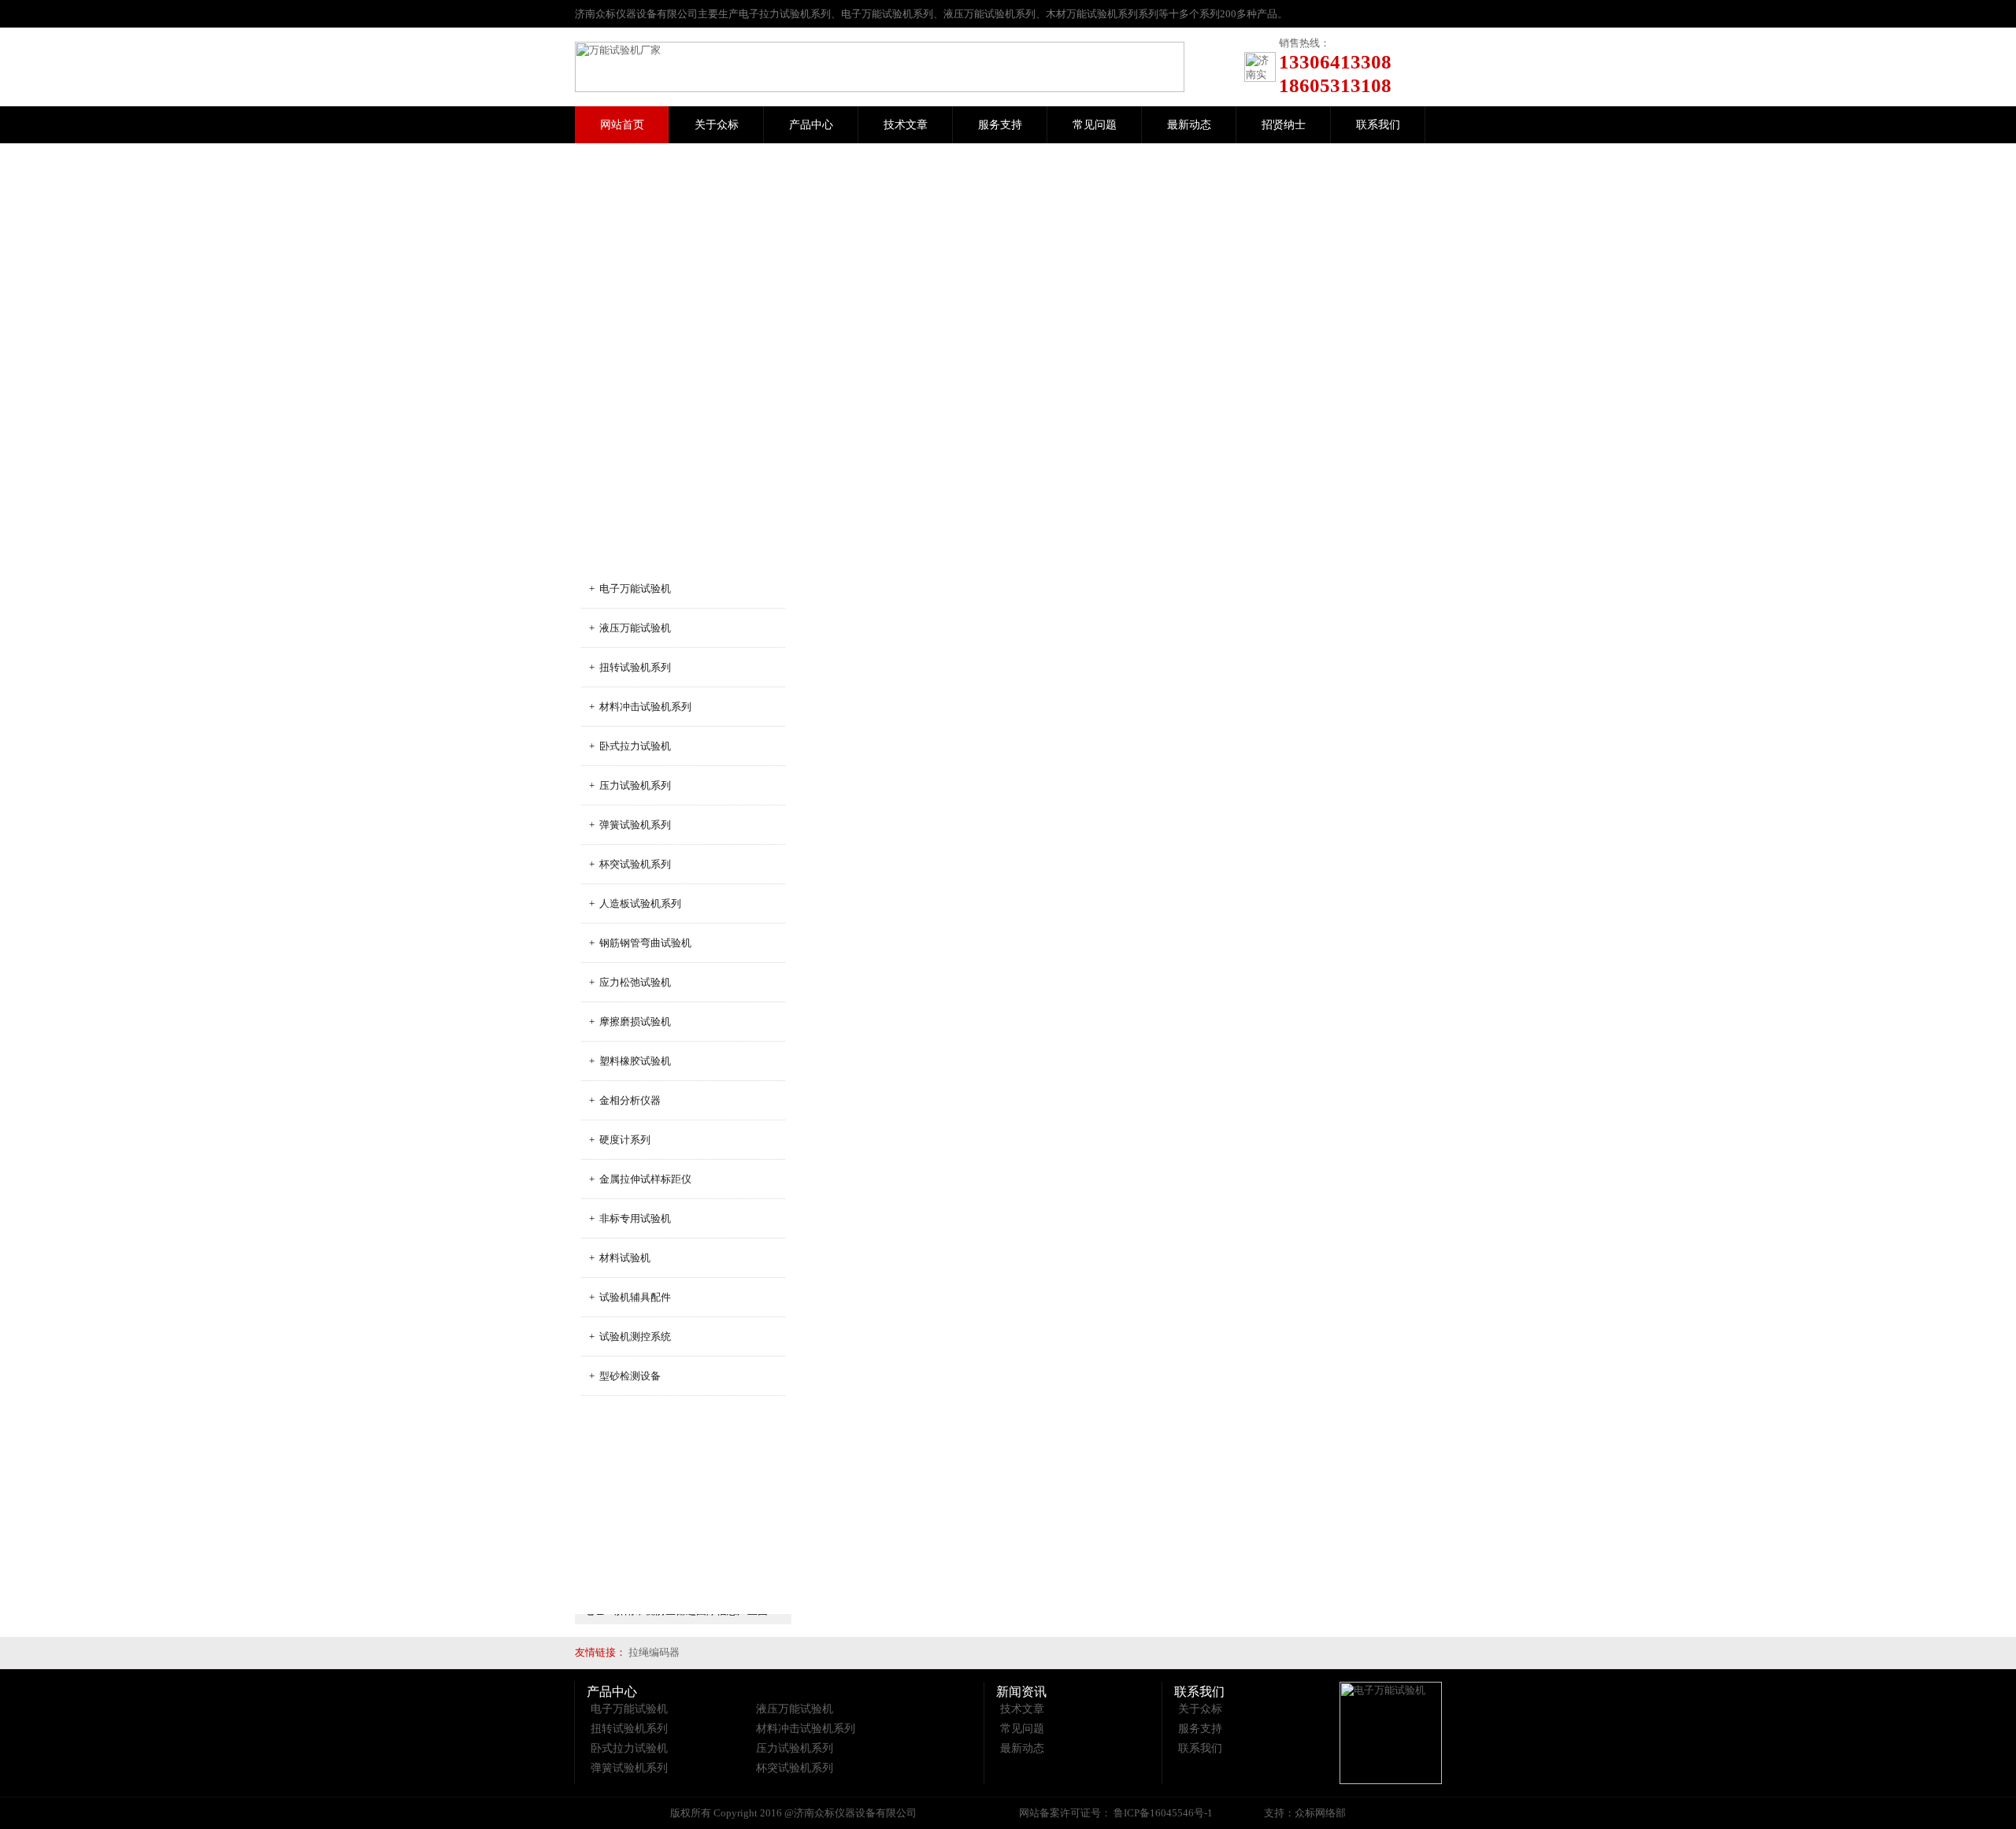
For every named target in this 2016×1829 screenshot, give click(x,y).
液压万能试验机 (795, 1709)
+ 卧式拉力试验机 (630, 746)
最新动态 (1189, 125)
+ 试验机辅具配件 (630, 1297)
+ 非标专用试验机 (630, 1218)
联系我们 (1378, 125)
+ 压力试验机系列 (630, 785)
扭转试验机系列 (629, 1729)
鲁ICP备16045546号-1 (1162, 1813)
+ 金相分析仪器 (625, 1100)
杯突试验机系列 (795, 1768)
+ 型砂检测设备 (625, 1376)
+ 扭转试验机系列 (630, 667)
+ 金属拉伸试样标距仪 (640, 1179)
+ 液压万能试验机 (630, 628)
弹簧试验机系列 (629, 1768)
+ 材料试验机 (620, 1258)
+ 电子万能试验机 (630, 589)
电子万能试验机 (629, 1709)
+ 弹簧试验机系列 (630, 825)
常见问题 (1095, 125)
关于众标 (717, 125)
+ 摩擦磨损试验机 (630, 1022)
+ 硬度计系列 (620, 1140)
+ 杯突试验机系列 (630, 864)
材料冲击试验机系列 (806, 1729)
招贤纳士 (1284, 125)
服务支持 (1000, 125)
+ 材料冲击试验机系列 (640, 707)
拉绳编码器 (654, 1652)
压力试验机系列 (795, 1748)
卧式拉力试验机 (629, 1748)
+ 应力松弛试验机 (630, 982)
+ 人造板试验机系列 (635, 903)
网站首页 (622, 125)
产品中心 (811, 125)
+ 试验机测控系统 (630, 1337)
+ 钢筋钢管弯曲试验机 (640, 943)
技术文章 (906, 125)
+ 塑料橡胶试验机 (630, 1061)
